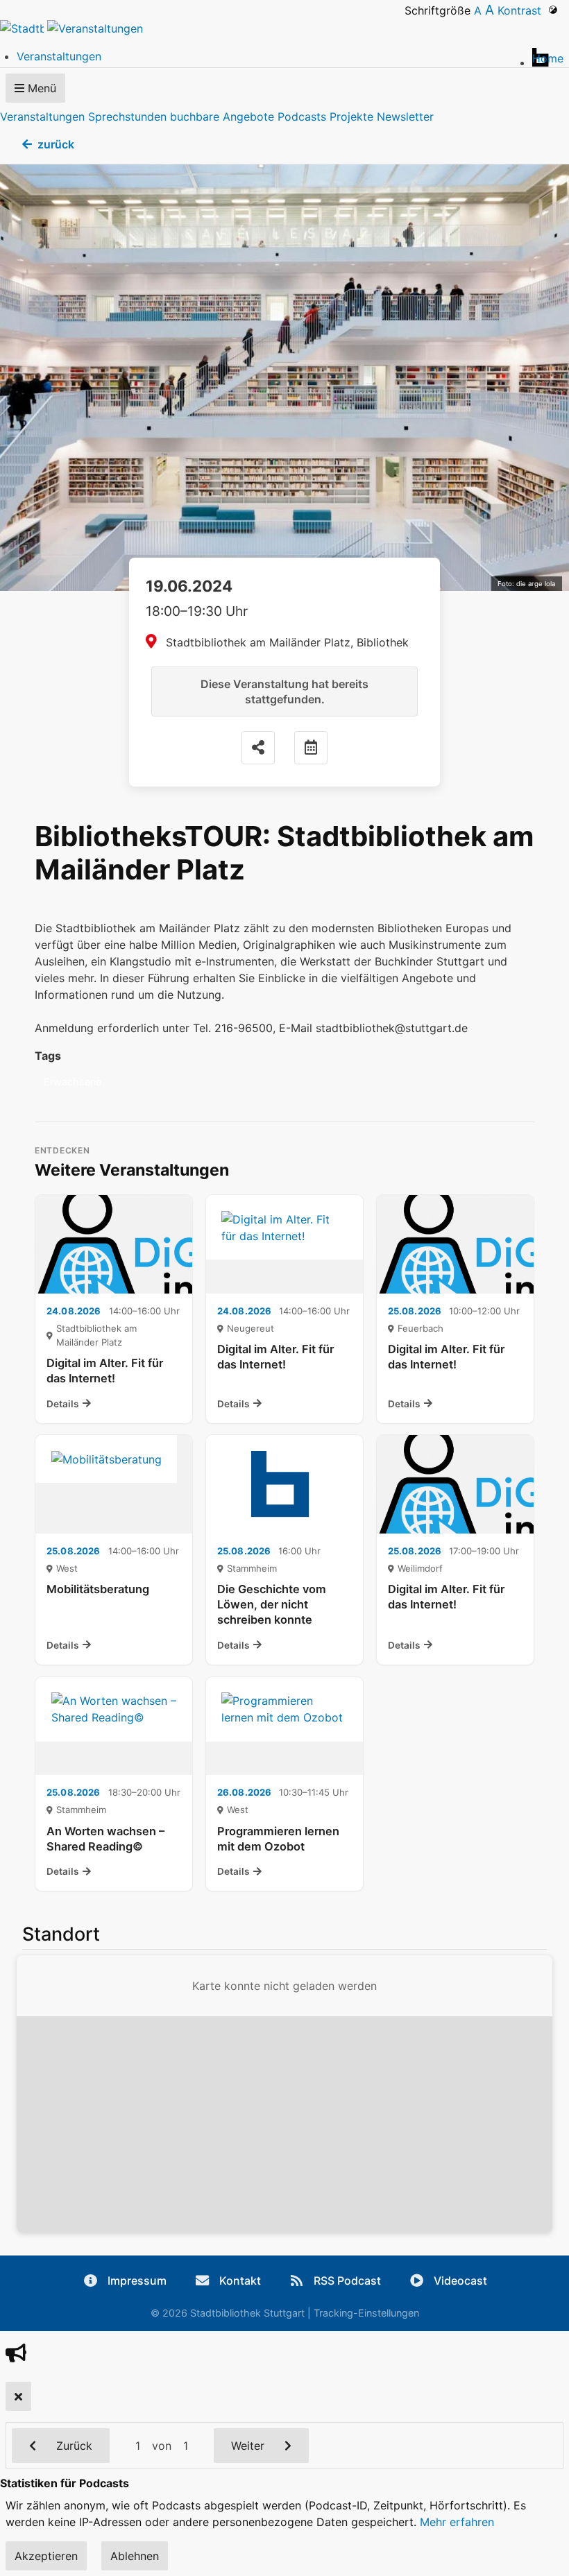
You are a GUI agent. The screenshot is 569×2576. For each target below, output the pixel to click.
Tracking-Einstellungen (366, 2313)
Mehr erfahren (457, 2522)
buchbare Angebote (222, 117)
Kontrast (523, 10)
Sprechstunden (127, 117)
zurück (56, 144)
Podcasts (302, 117)
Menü (40, 88)
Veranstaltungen (42, 117)
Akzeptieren (46, 2556)
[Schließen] (18, 2396)
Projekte (351, 117)
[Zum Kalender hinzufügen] (311, 748)
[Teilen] (258, 748)
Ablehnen (135, 2556)
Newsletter (405, 117)
